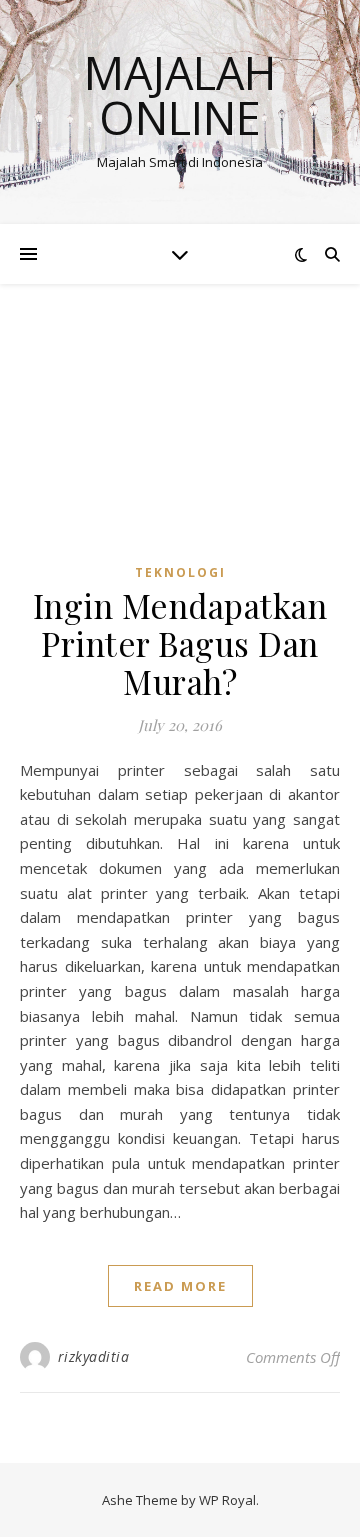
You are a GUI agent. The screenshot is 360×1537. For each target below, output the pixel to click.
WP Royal (227, 1500)
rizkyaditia (94, 1356)
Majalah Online (180, 95)
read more (180, 1286)
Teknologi (180, 572)
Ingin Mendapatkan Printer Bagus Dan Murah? (180, 643)
